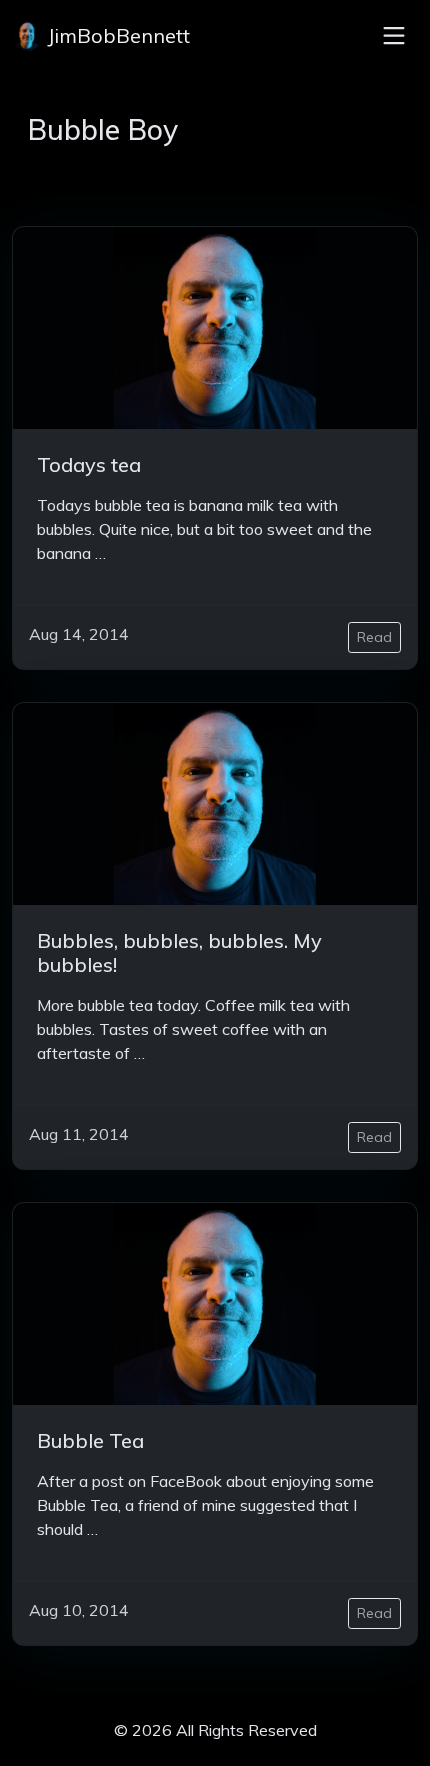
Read (374, 637)
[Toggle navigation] (394, 36)
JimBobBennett (116, 35)
